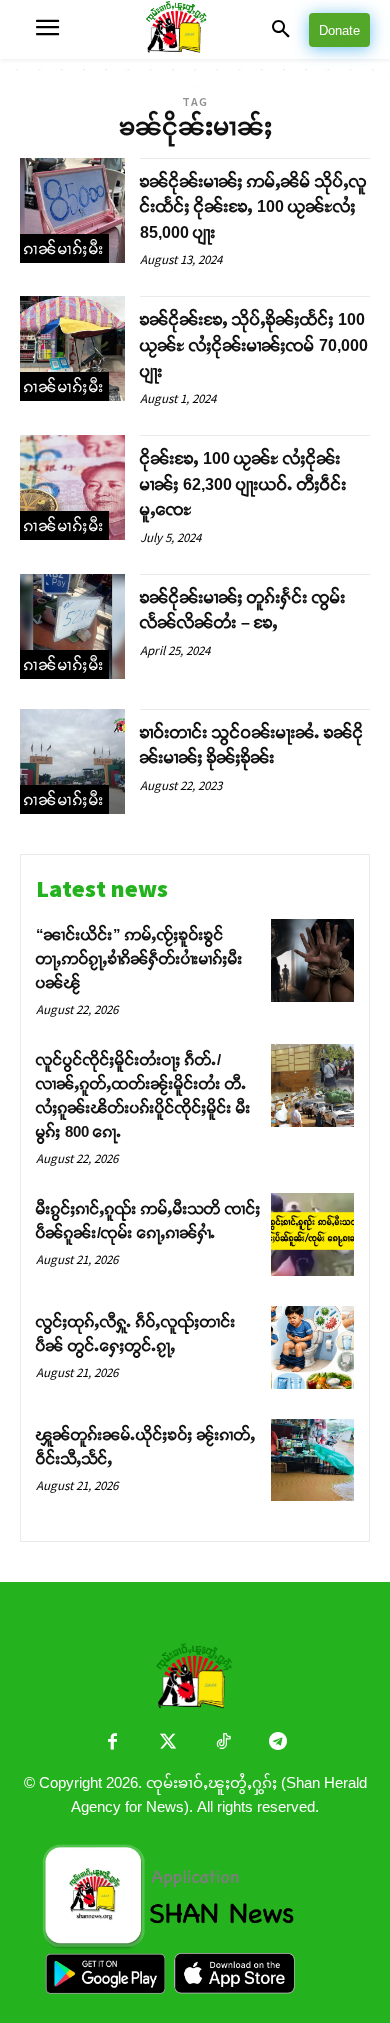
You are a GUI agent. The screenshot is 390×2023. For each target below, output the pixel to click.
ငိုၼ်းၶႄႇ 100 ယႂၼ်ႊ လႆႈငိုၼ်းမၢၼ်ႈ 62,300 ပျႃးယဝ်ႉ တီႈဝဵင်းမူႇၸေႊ (243, 484)
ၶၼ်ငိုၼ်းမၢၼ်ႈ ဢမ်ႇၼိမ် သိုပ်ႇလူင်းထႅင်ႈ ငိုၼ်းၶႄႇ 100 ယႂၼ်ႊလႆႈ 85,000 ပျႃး (253, 207)
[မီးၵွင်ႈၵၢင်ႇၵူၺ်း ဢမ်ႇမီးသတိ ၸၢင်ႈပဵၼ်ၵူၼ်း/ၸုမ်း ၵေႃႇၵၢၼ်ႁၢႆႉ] (312, 1234)
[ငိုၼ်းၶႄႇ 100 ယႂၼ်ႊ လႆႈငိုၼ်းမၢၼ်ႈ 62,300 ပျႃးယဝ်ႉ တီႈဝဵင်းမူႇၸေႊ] (72, 487)
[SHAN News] (195, 29)
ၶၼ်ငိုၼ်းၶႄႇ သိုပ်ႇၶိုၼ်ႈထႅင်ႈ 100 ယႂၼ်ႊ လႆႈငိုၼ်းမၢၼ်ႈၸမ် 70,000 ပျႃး (254, 345)
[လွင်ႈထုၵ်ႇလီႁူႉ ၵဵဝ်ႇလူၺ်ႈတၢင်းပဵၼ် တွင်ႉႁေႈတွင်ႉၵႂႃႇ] (312, 1347)
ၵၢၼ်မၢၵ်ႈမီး (64, 248)
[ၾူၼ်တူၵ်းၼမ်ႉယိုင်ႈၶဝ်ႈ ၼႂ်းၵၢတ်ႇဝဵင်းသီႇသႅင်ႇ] (312, 1460)
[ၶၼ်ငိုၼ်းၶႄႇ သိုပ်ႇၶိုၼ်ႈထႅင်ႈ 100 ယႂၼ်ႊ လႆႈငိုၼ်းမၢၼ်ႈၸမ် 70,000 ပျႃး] (72, 348)
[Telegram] (277, 1743)
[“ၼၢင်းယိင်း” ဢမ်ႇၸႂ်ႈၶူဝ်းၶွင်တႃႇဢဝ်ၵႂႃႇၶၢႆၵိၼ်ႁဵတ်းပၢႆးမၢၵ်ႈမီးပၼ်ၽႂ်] (312, 960)
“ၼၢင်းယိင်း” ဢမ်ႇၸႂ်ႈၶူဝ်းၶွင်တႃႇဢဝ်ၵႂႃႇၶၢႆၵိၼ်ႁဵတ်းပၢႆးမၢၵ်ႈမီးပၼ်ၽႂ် (139, 958)
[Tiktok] (222, 1743)
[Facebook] (112, 1743)
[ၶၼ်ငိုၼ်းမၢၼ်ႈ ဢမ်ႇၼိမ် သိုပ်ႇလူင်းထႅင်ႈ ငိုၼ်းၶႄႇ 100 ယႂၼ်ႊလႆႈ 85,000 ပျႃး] (72, 210)
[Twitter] (167, 1743)
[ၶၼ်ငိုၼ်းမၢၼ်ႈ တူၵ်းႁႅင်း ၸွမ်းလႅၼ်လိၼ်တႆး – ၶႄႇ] (72, 626)
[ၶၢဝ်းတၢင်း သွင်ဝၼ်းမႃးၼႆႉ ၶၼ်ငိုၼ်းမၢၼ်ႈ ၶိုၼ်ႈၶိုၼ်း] (72, 761)
